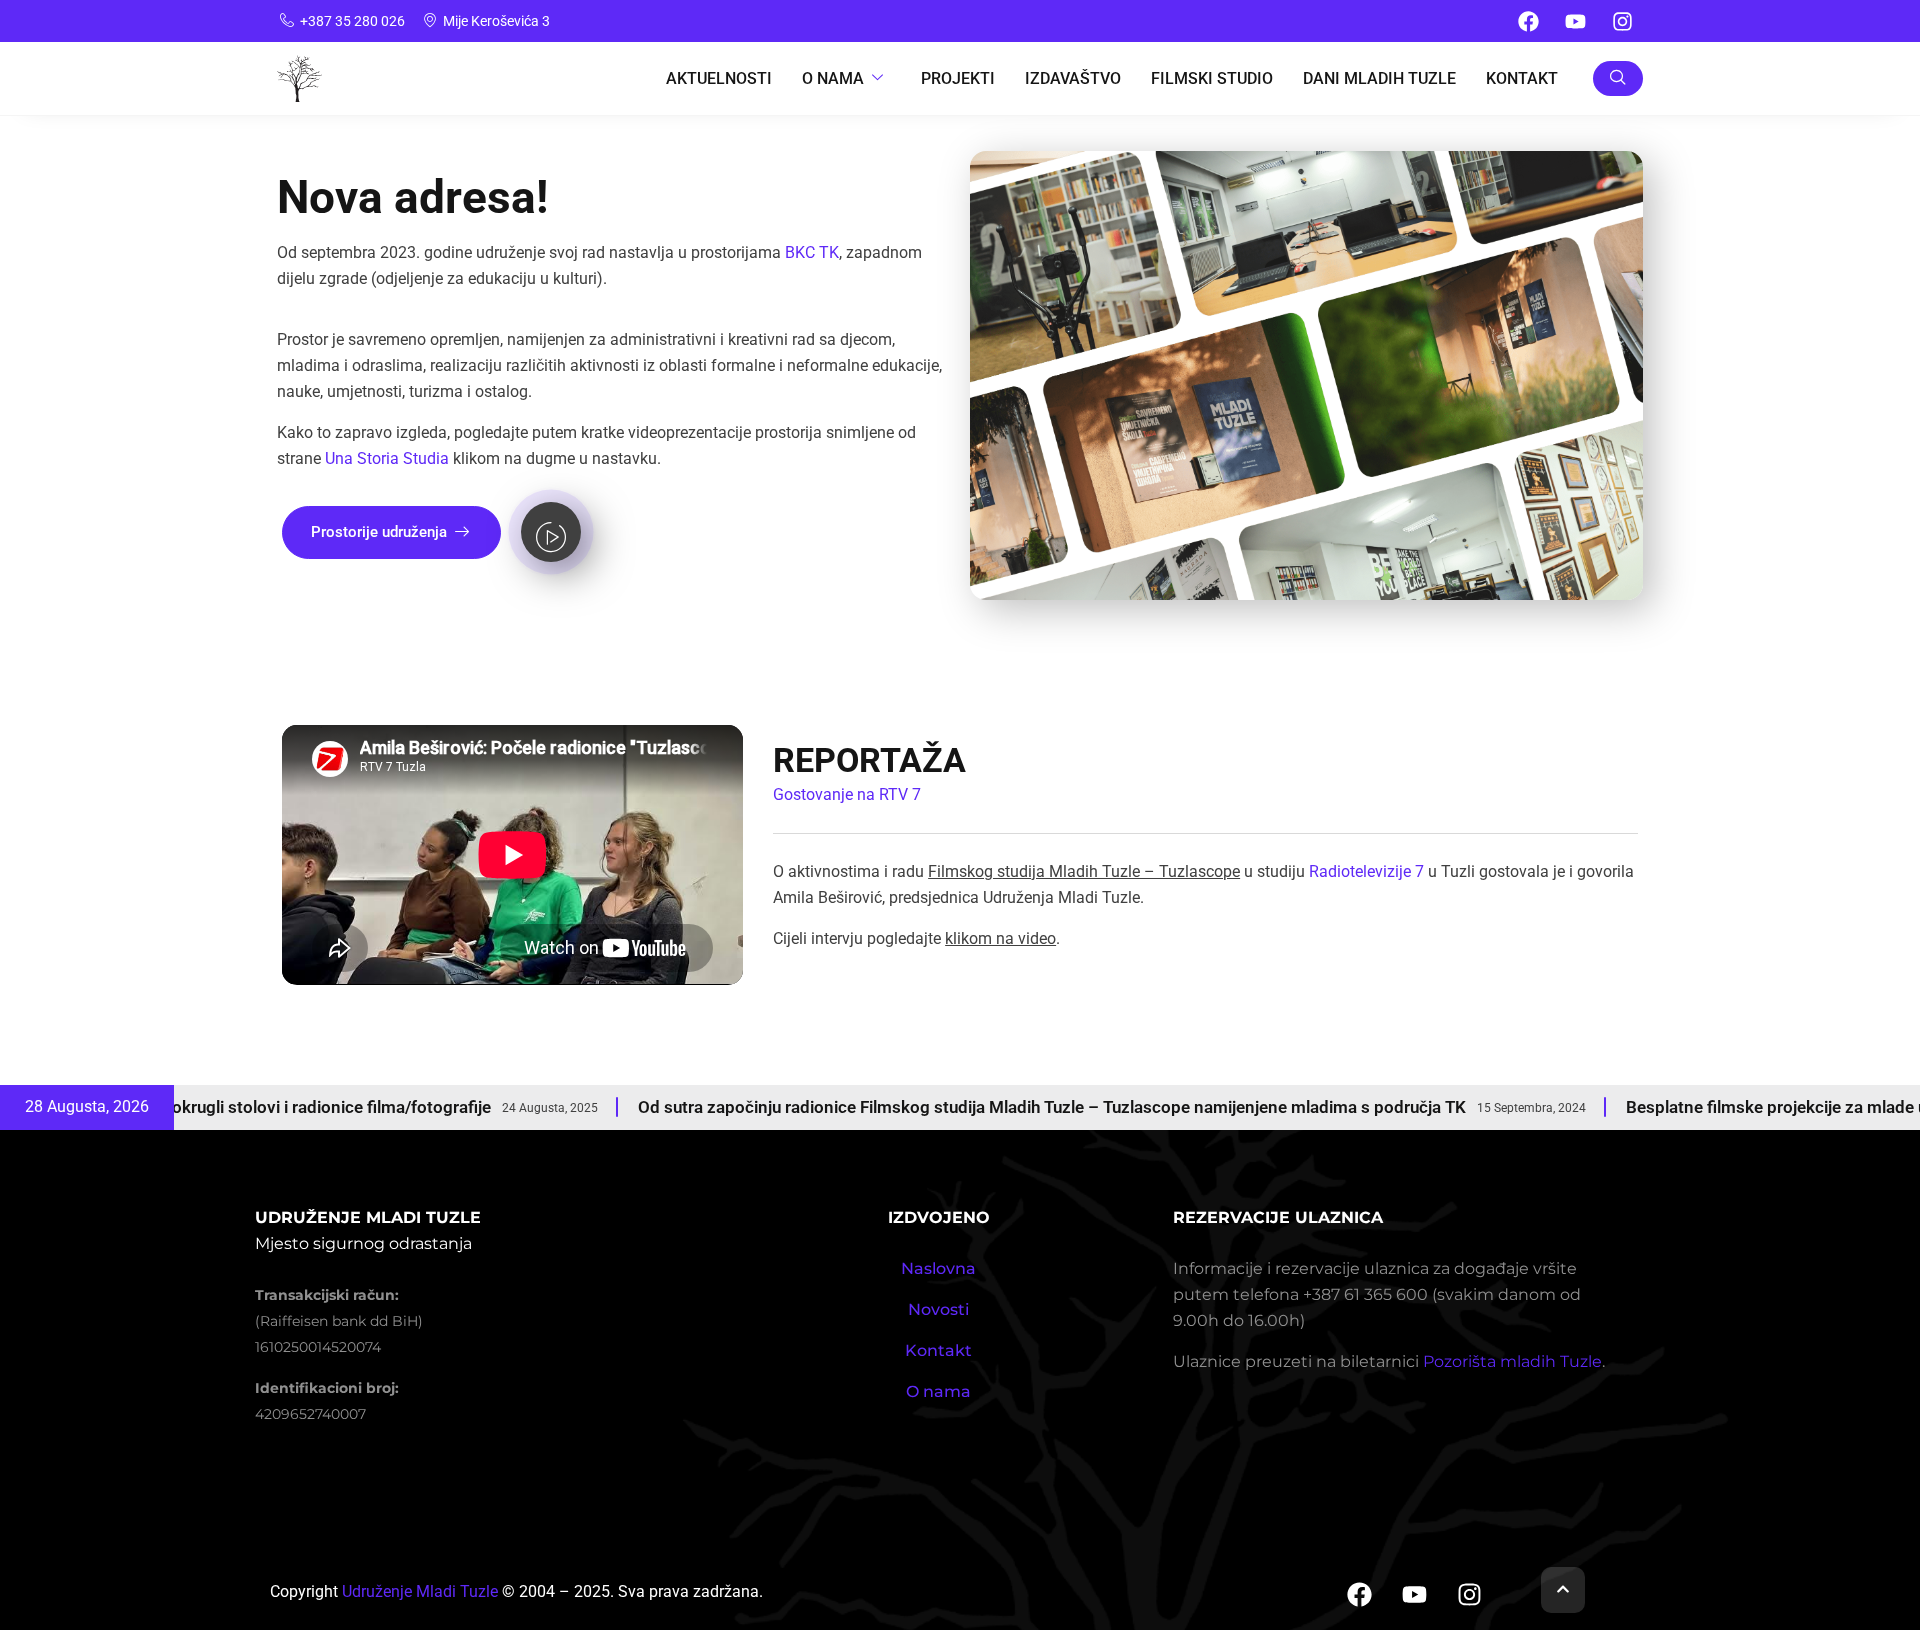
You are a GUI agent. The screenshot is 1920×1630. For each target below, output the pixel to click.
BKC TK (812, 252)
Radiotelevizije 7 (1366, 871)
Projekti (958, 78)
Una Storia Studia (387, 458)
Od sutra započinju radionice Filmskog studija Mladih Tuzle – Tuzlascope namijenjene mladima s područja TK (929, 1107)
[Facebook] (1528, 21)
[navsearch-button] (1618, 78)
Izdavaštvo (1073, 78)
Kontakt (1522, 78)
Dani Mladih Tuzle (1379, 78)
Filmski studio (1212, 78)
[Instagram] (1622, 21)
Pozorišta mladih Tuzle (1512, 1361)
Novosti (938, 1309)
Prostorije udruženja (379, 532)
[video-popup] (551, 532)
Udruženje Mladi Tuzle (420, 1591)
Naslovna (938, 1268)
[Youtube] (1575, 21)
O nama (938, 1391)
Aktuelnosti (719, 78)
